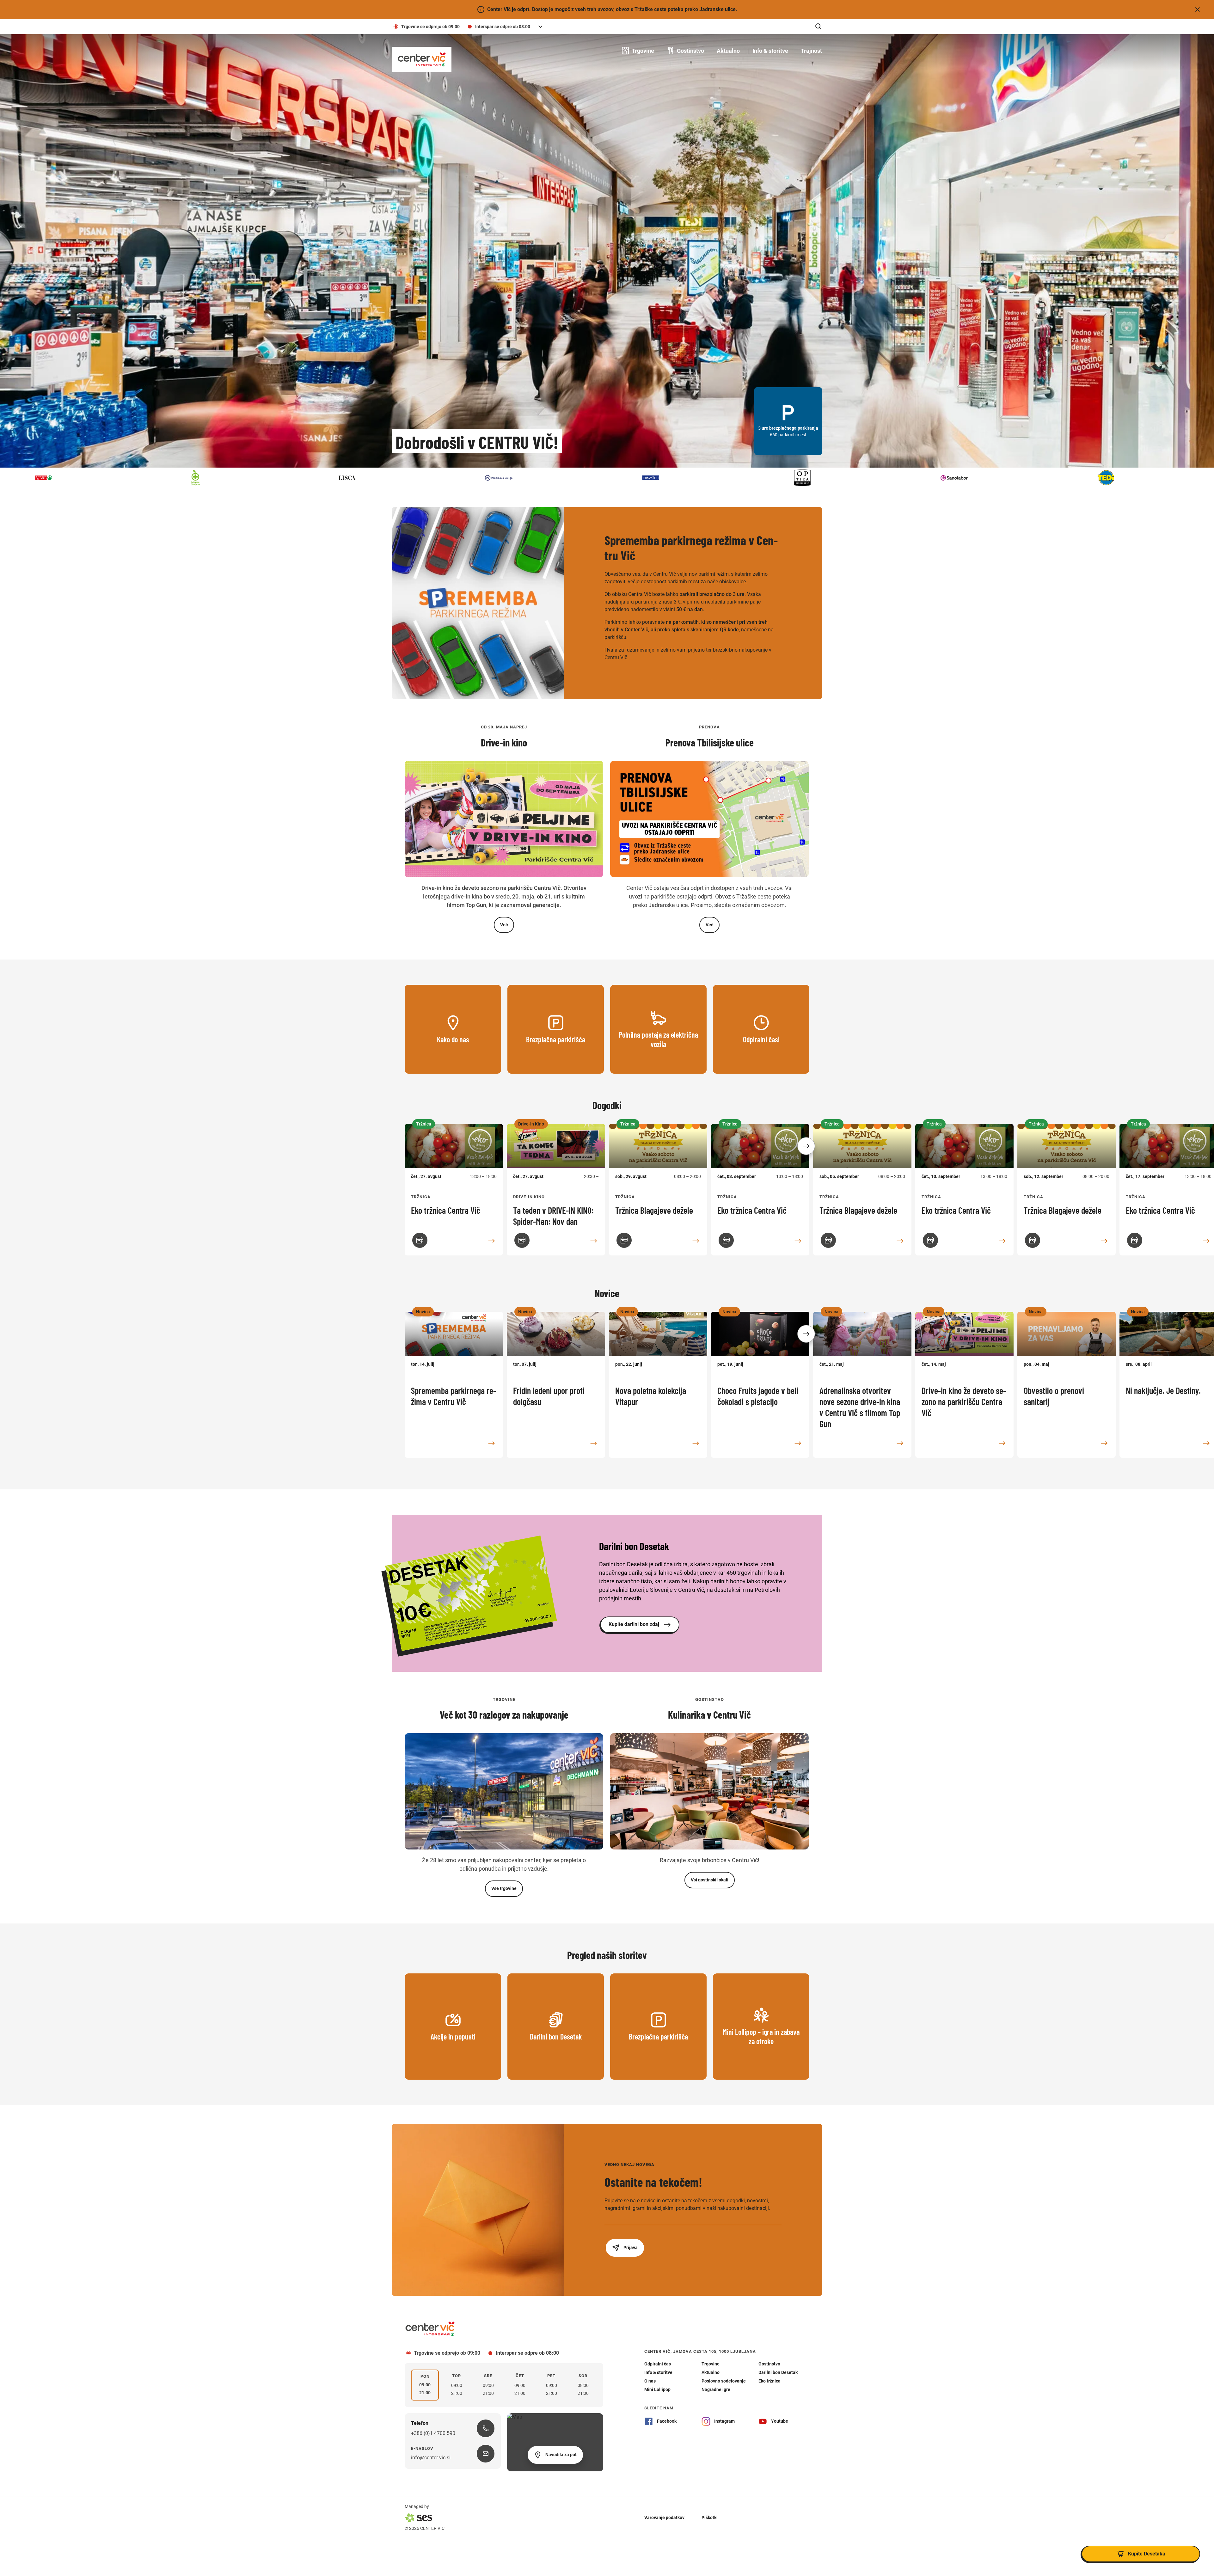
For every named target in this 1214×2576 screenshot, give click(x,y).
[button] (806, 1146)
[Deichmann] (1018, 478)
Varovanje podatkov (664, 2518)
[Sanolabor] (259, 478)
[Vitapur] (563, 478)
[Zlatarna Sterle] (714, 478)
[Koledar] (420, 1240)
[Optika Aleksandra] (107, 478)
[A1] (866, 478)
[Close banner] (1198, 9)
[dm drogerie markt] (1170, 478)
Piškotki (710, 2518)
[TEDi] (411, 478)
